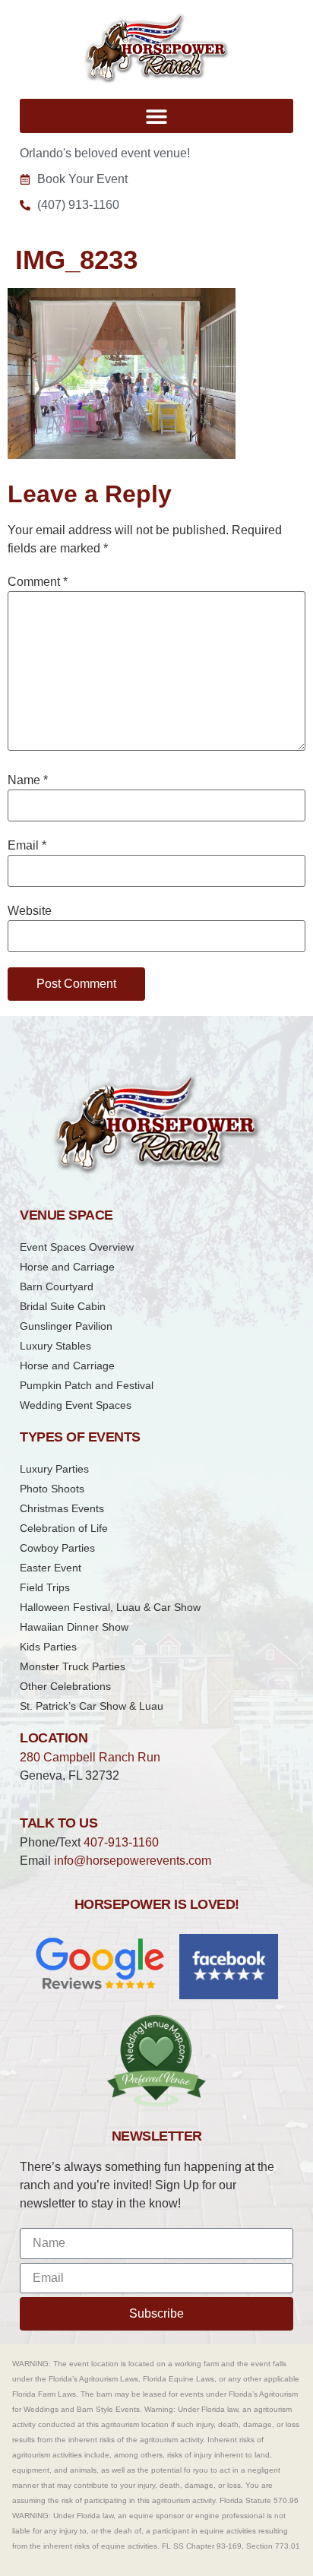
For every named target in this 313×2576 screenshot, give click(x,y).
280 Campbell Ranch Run (90, 1757)
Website (30, 911)
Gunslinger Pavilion (66, 1326)
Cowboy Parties (57, 1548)
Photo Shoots (52, 1489)
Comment (38, 582)
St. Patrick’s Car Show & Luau (92, 1706)
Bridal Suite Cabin (63, 1306)
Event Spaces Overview (77, 1247)
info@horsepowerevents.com (133, 1861)
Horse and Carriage (67, 1267)
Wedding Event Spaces (76, 1405)
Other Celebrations (65, 1686)
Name (28, 780)
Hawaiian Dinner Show (74, 1627)
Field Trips (45, 1587)
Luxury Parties (54, 1469)
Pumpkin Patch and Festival (87, 1385)
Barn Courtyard (57, 1286)
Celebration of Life (64, 1528)
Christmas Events (62, 1508)
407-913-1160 (121, 1842)
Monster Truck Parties (73, 1666)
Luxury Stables (55, 1346)
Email (27, 846)
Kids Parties (48, 1647)
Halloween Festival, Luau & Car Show (110, 1607)
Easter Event (51, 1568)
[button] (156, 116)
